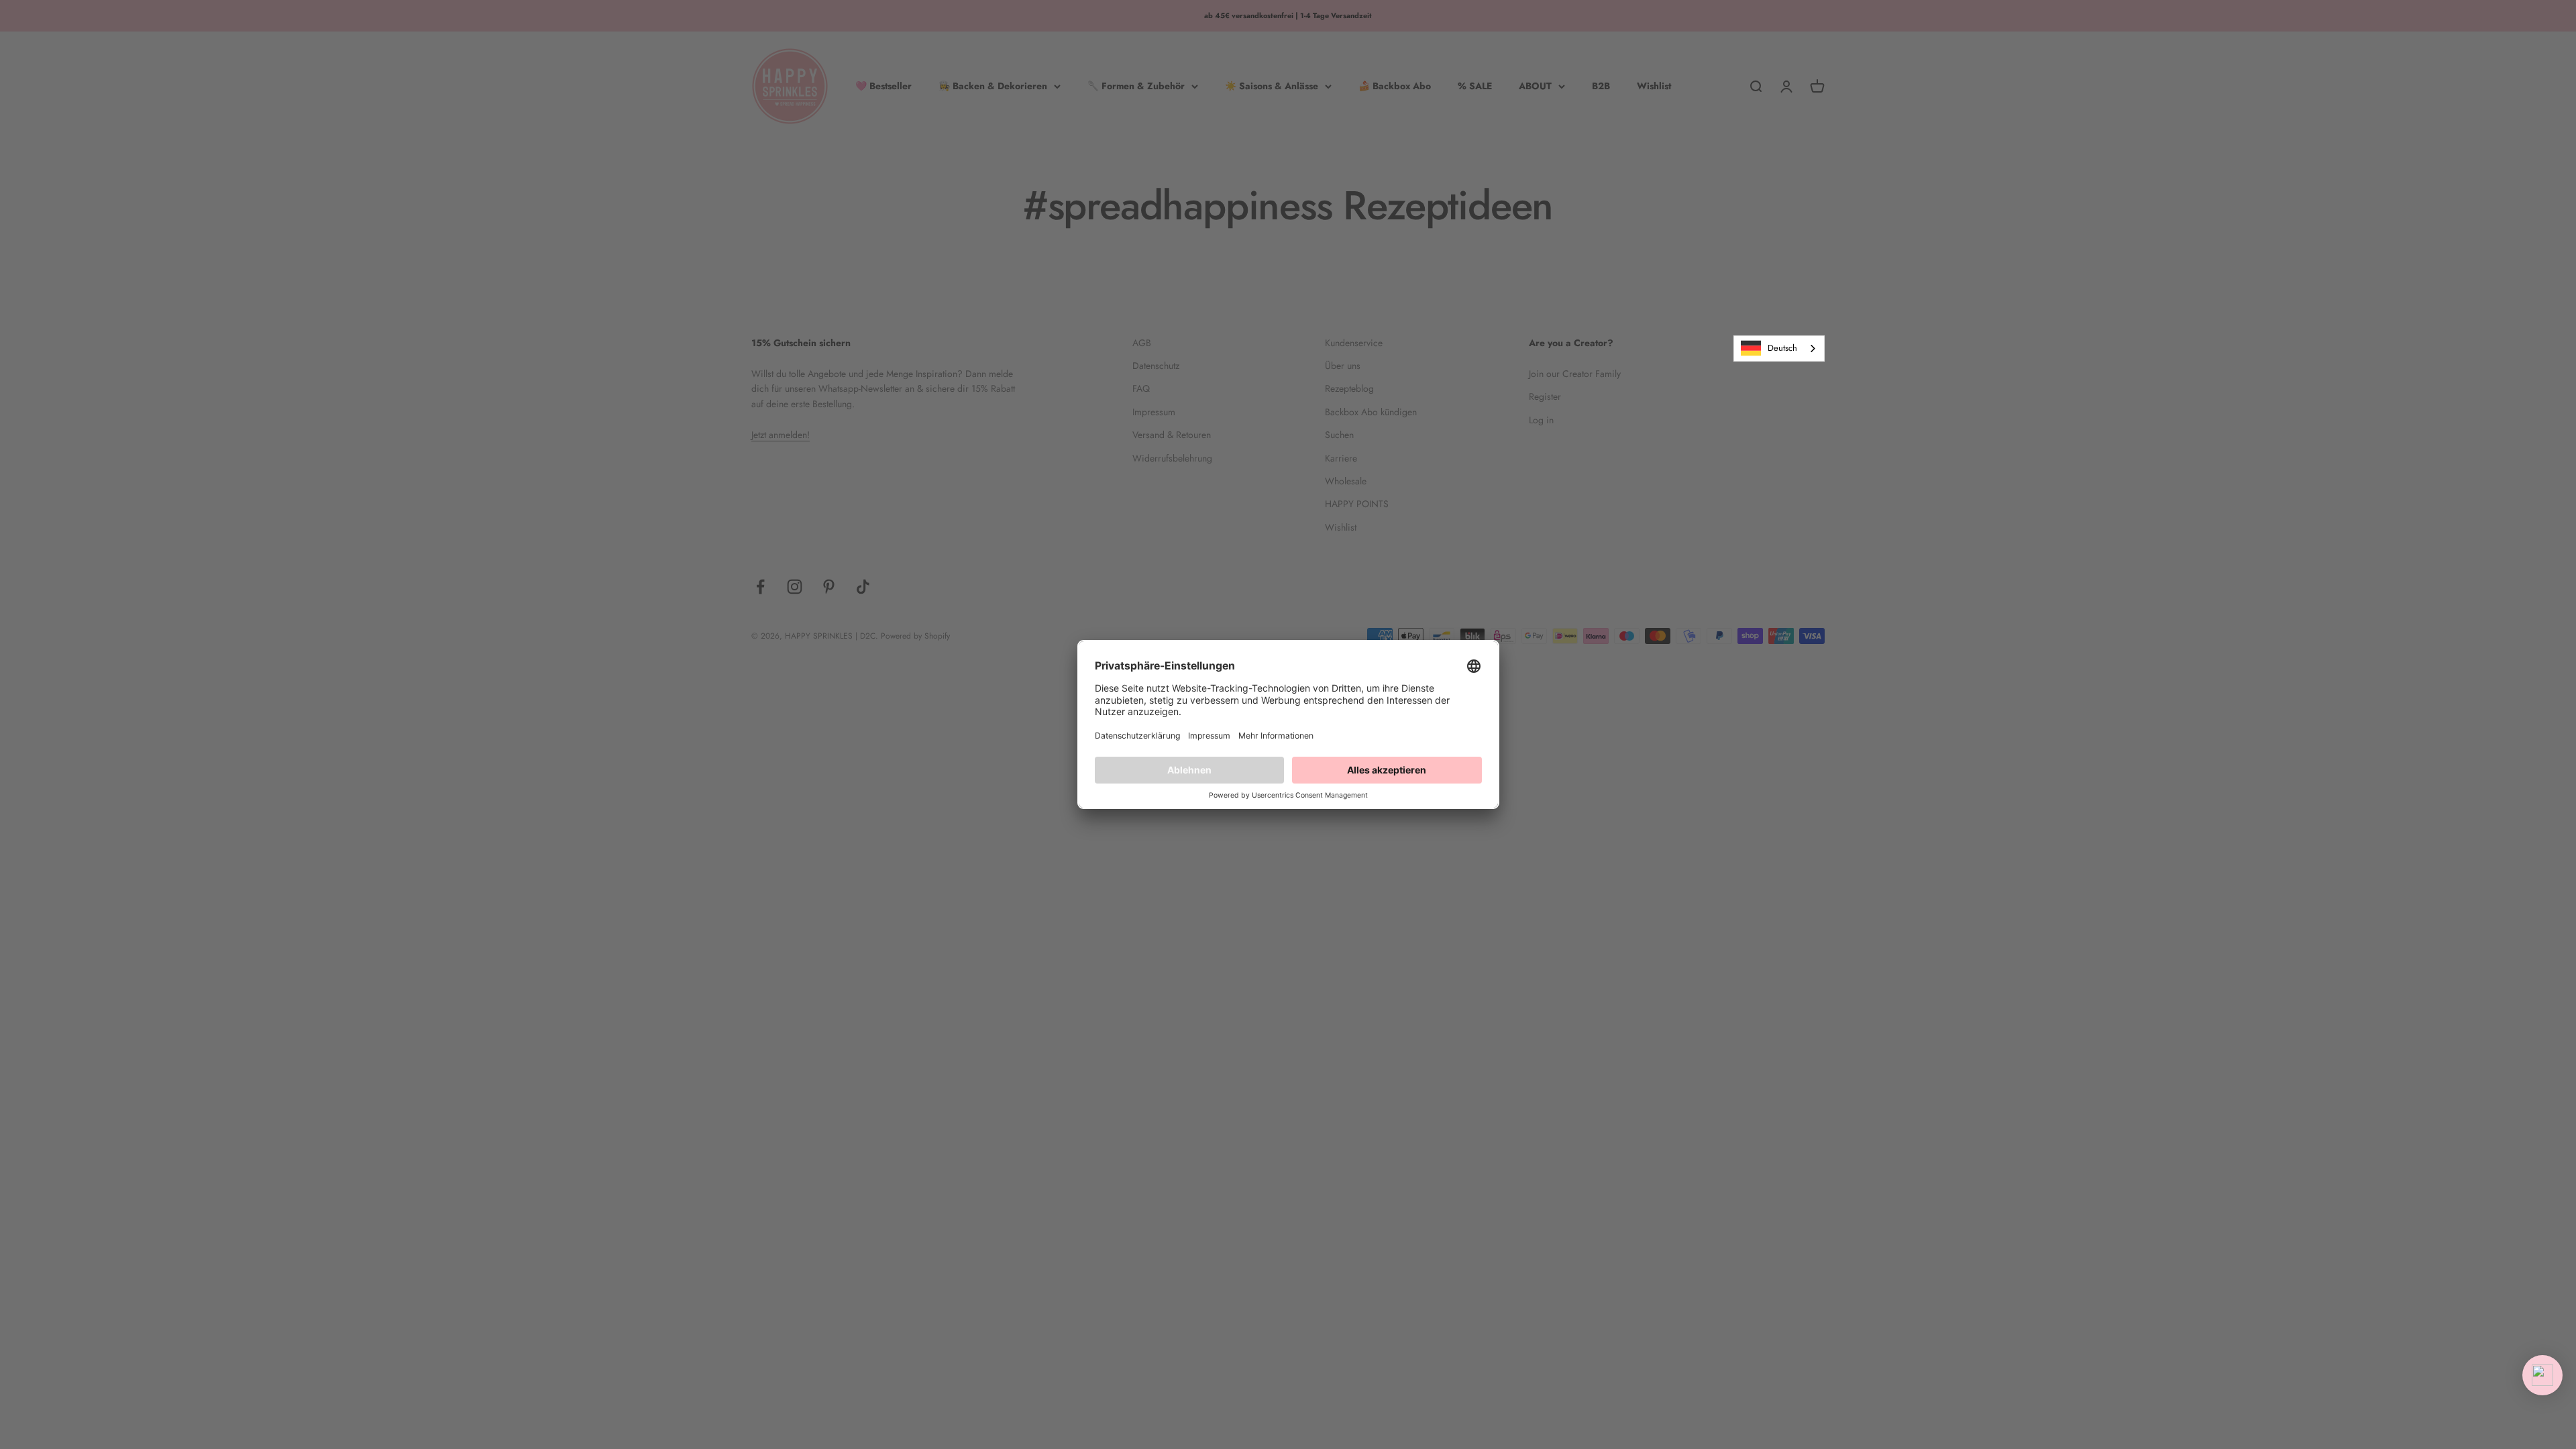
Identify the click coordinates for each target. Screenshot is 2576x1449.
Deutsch (1782, 348)
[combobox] (1779, 348)
